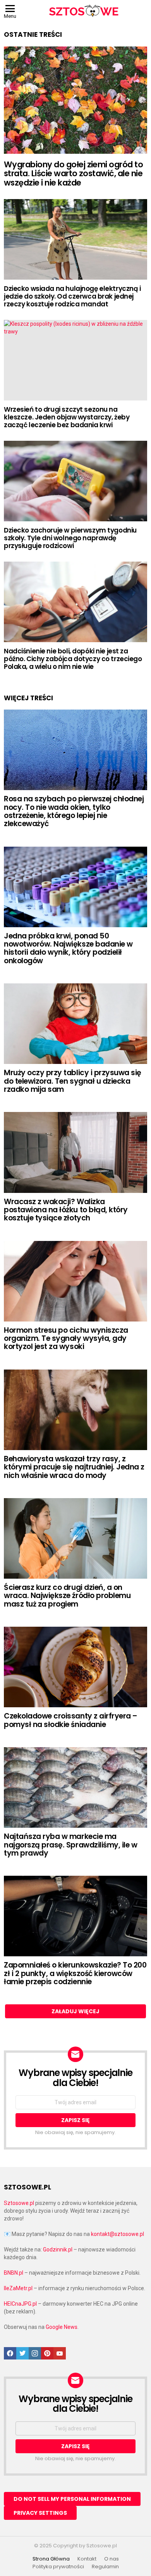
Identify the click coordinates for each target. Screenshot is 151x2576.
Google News (62, 2327)
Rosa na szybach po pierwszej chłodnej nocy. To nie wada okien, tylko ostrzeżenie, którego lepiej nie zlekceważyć (74, 811)
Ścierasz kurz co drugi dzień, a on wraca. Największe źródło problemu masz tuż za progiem (67, 1596)
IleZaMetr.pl (18, 2288)
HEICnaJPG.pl (20, 2304)
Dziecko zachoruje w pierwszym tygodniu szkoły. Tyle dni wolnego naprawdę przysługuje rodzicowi (70, 538)
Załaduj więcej (75, 2011)
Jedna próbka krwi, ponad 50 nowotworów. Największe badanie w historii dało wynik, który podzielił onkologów (68, 948)
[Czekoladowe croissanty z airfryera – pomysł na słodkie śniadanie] (75, 1667)
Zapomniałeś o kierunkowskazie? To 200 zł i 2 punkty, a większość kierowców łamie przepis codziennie (75, 1973)
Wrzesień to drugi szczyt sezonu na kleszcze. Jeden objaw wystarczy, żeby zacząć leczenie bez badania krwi (67, 417)
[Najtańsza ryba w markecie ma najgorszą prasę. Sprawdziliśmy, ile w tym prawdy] (75, 1787)
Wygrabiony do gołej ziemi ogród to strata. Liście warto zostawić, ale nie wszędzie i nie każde (73, 174)
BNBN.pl (14, 2273)
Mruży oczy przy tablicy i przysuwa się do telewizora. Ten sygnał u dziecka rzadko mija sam (73, 1081)
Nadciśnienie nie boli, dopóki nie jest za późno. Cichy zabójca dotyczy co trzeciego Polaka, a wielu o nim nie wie (73, 659)
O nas (112, 2559)
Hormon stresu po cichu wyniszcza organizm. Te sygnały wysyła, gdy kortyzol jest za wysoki (66, 1339)
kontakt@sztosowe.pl (118, 2234)
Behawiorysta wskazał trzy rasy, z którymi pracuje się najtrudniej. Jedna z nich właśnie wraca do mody (74, 1467)
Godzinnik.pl (58, 2249)
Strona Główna (51, 2559)
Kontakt (87, 2559)
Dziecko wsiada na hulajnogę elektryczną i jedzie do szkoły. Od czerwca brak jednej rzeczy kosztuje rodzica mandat (72, 296)
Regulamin (105, 2567)
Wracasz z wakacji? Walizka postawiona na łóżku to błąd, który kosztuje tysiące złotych (66, 1210)
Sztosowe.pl (19, 2203)
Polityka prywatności (58, 2567)
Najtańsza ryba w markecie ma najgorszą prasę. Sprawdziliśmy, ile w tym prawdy (70, 1845)
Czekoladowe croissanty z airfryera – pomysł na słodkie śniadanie (71, 1720)
